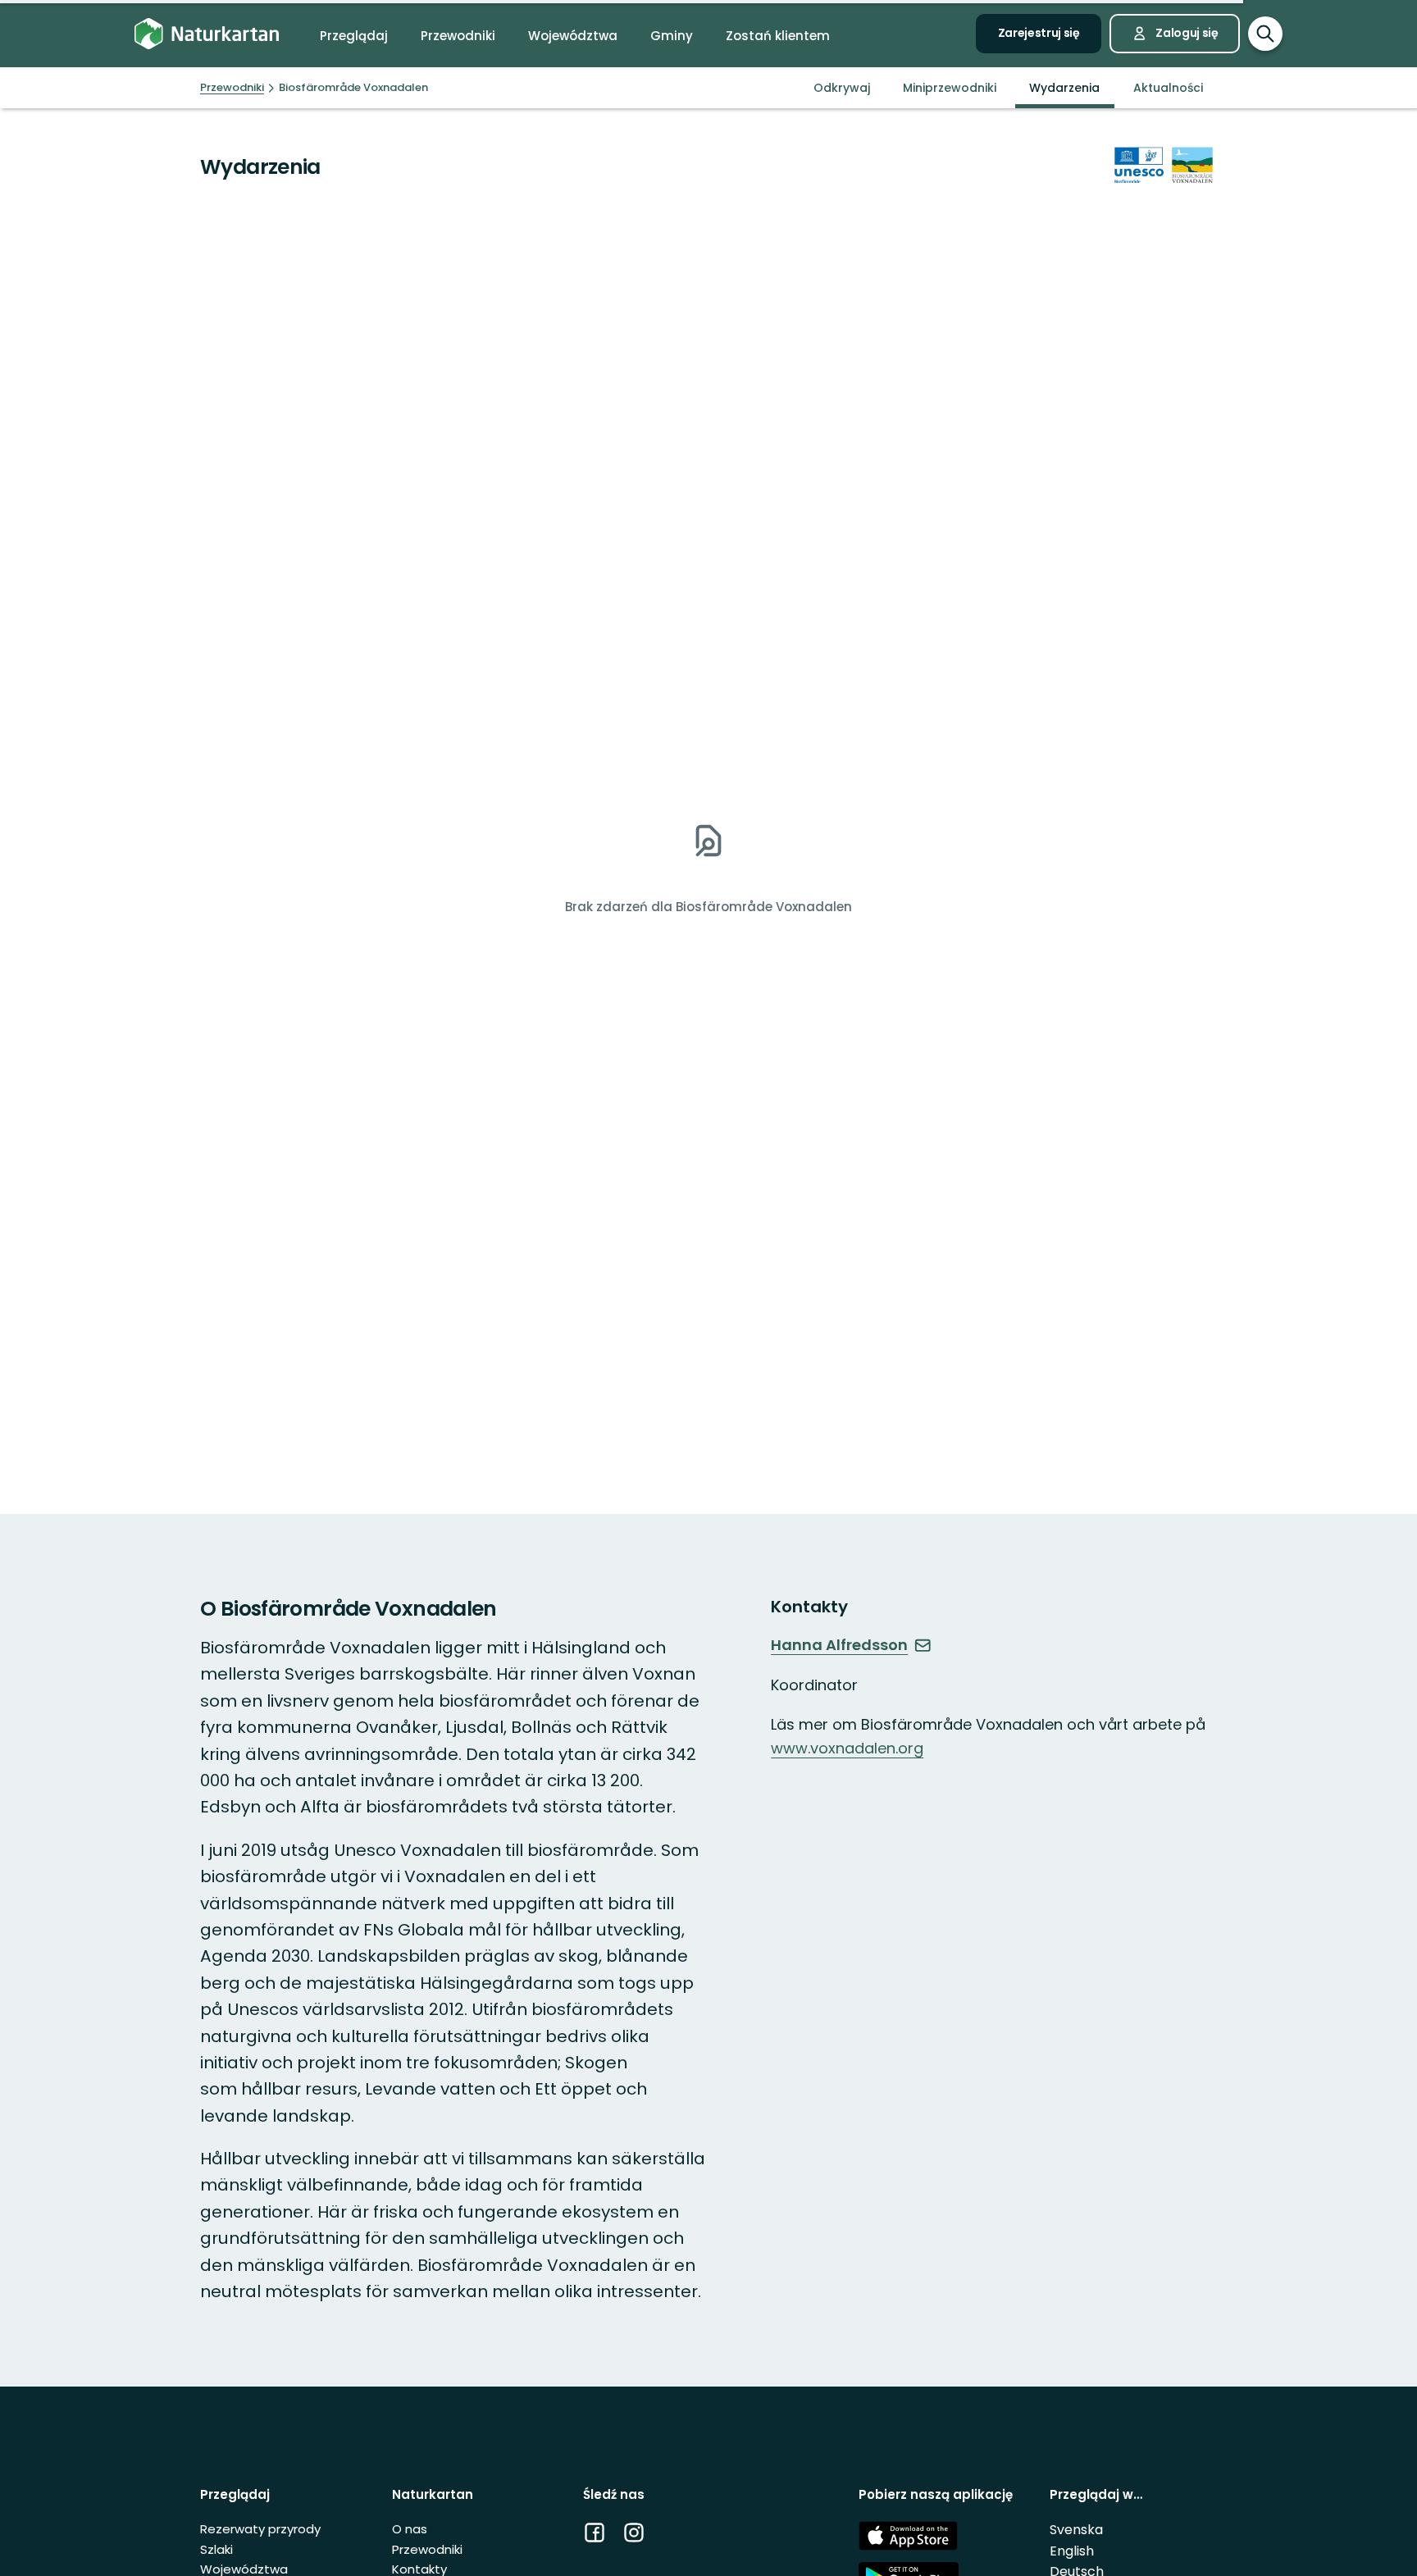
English (1072, 2551)
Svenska (1076, 2530)
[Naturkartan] (207, 34)
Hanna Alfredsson (839, 1645)
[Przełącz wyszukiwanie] (1265, 34)
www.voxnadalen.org (847, 1748)
